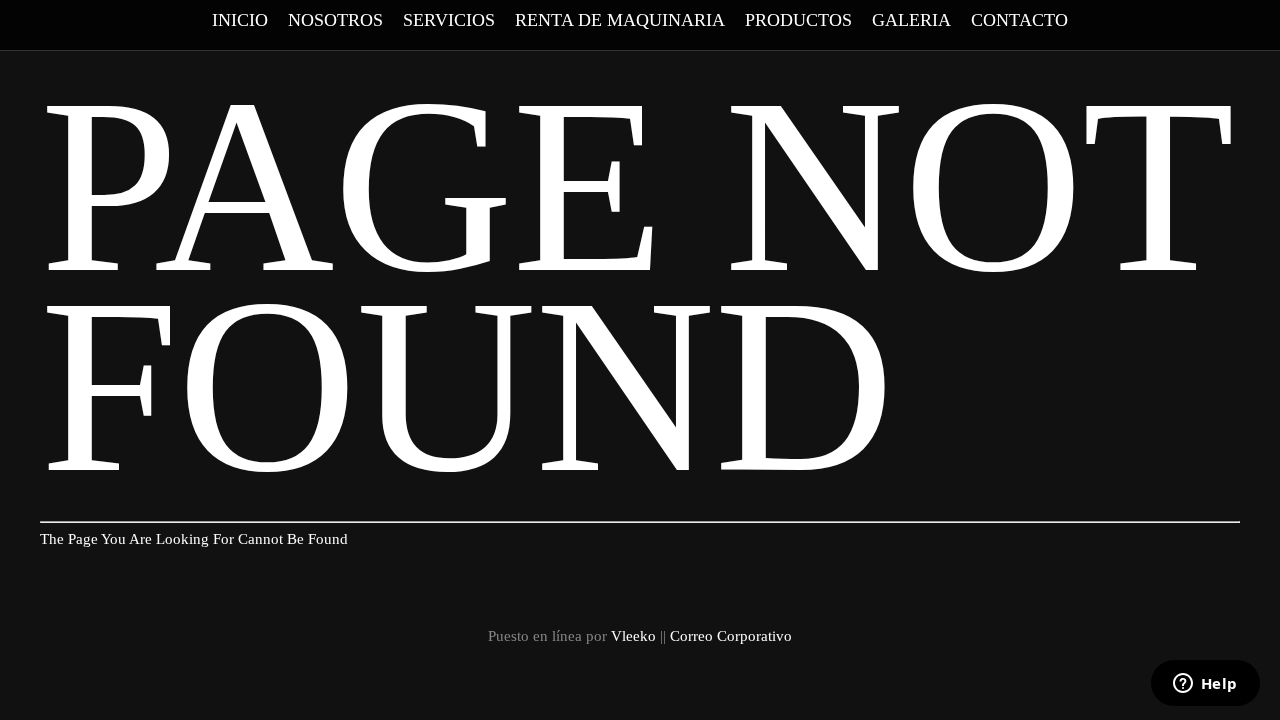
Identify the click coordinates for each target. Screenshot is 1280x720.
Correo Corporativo (731, 636)
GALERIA (911, 20)
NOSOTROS (335, 20)
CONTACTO (1019, 20)
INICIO (240, 20)
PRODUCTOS (798, 20)
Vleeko (633, 636)
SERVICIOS (449, 20)
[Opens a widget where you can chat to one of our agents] (1205, 685)
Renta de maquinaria (620, 20)
